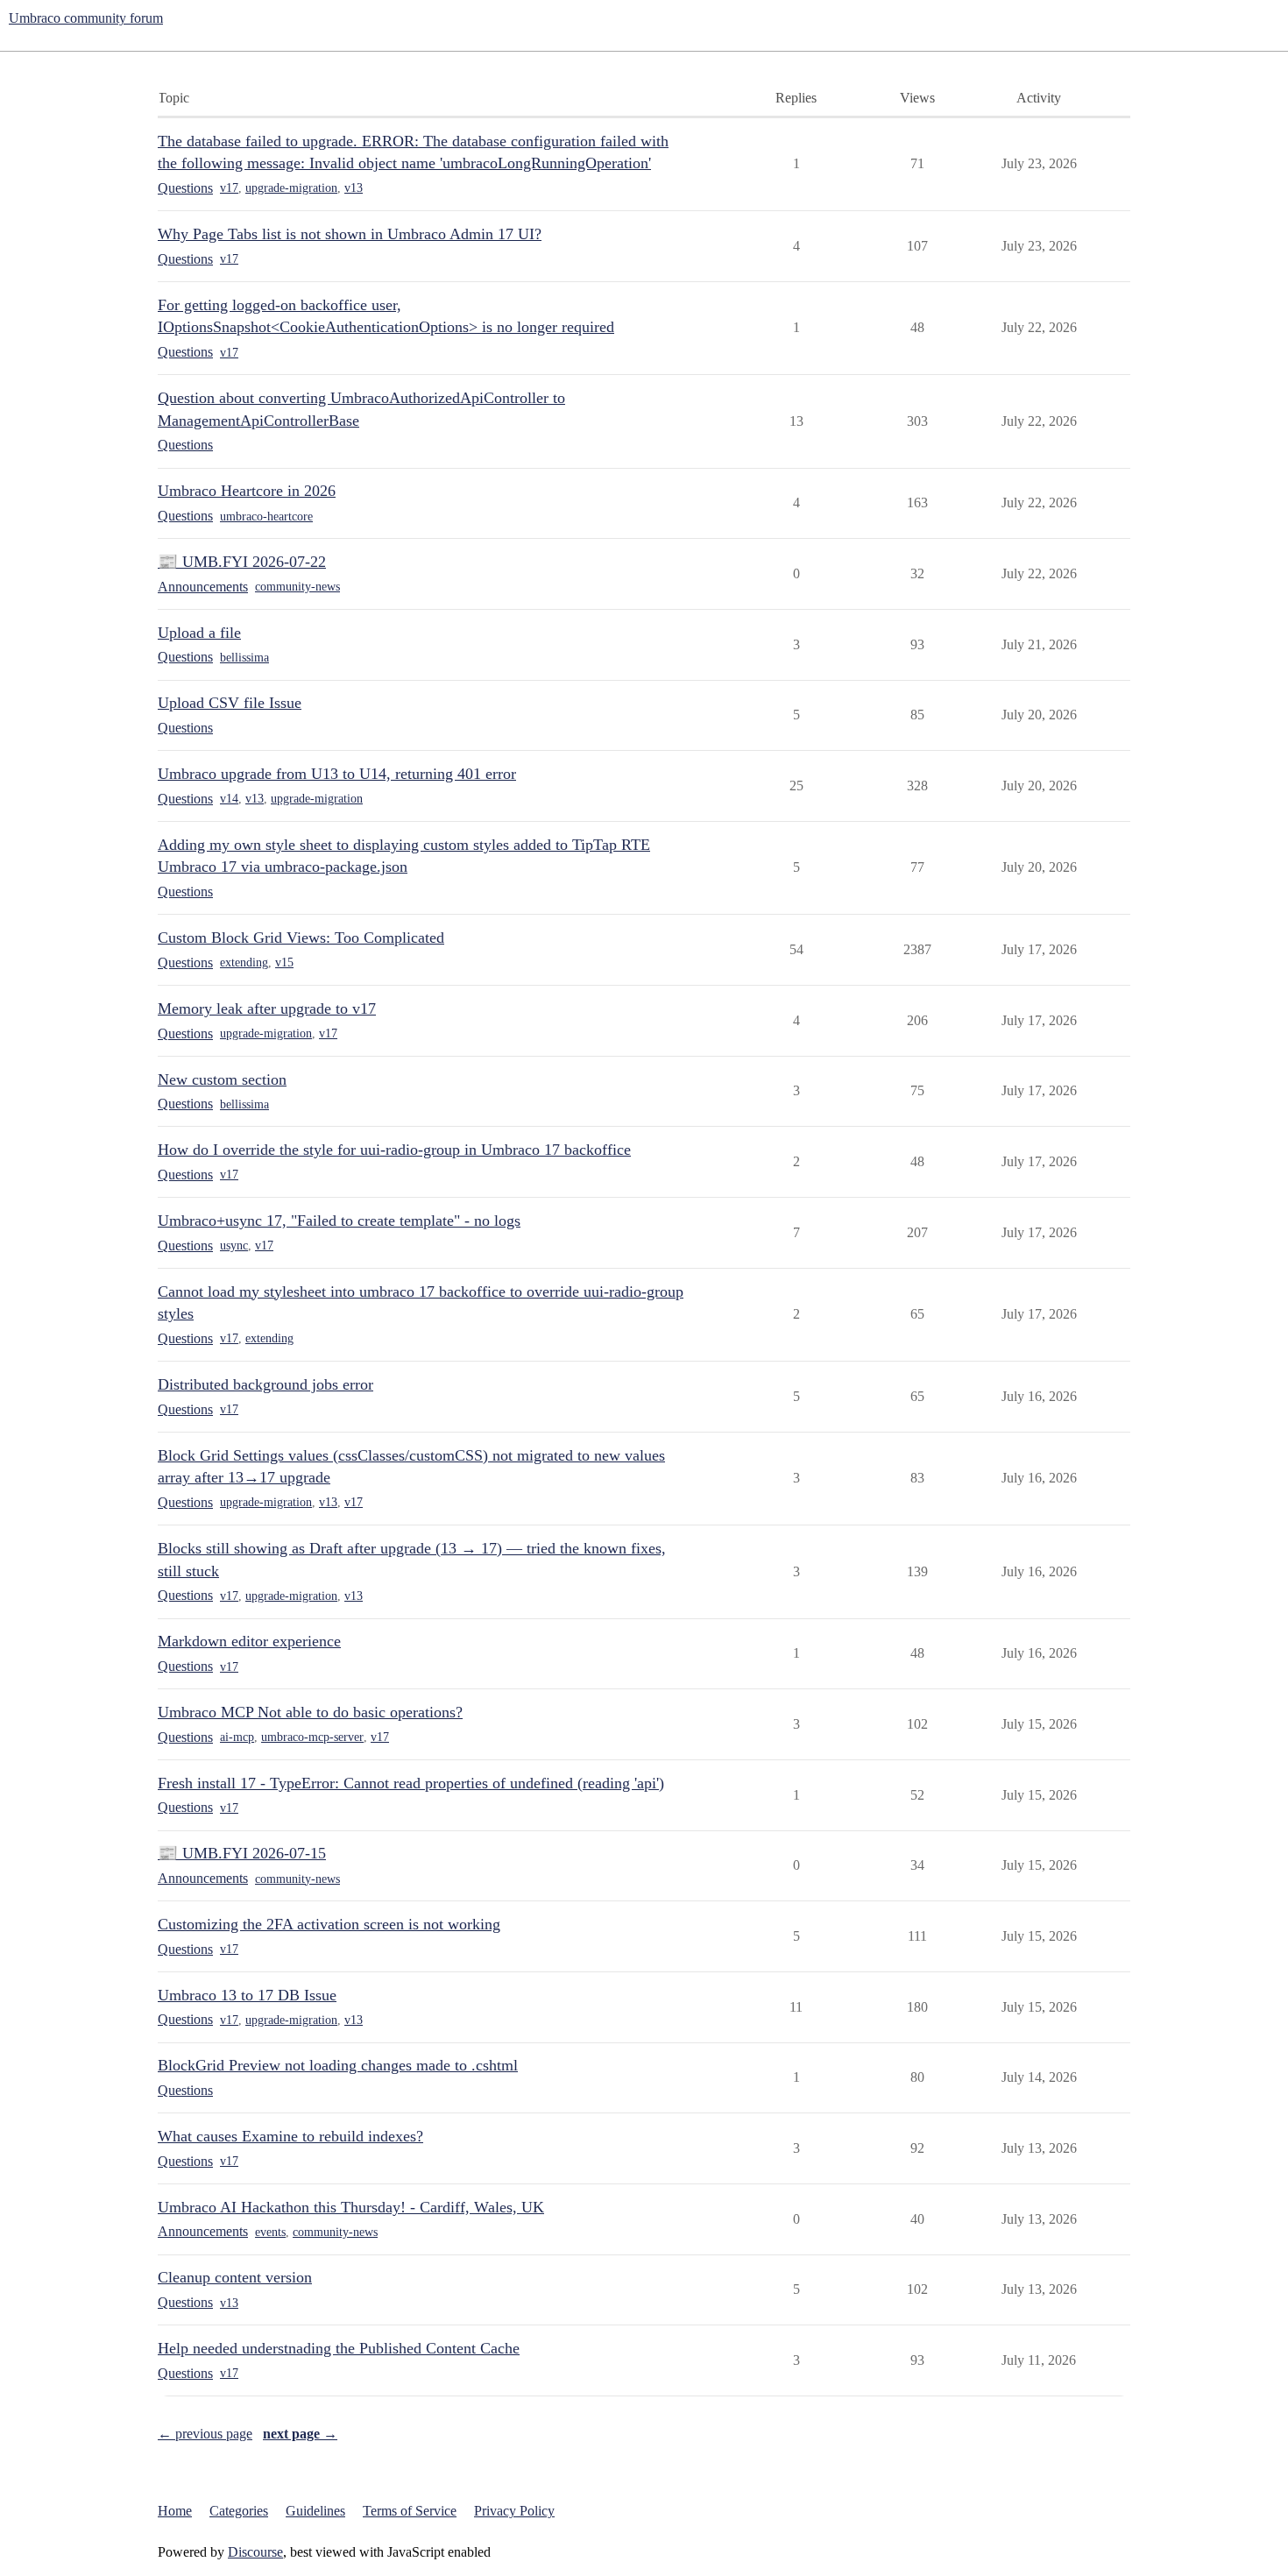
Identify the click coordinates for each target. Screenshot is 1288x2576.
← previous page (205, 2434)
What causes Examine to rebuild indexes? (290, 2136)
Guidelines (315, 2511)
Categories (239, 2511)
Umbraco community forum (86, 18)
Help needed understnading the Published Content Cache (339, 2348)
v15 (284, 962)
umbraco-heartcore (266, 517)
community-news (297, 587)
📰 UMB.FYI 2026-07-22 (242, 562)
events (270, 2232)
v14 (229, 799)
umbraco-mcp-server (312, 1737)
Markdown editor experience (249, 1641)
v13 (354, 188)
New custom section (222, 1079)
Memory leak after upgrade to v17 (267, 1008)
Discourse (255, 2552)
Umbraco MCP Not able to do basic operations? (310, 1712)
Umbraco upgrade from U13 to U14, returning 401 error (337, 774)
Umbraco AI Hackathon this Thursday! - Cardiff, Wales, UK (351, 2207)
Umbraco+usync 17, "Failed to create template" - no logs (339, 1221)
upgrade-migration (291, 188)
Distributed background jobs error (265, 1384)
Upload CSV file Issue (230, 703)
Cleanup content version (235, 2277)
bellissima (244, 658)
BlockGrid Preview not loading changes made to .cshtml (338, 2065)
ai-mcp (237, 1737)
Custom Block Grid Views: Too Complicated (301, 938)
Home (175, 2511)
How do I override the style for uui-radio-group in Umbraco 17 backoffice (394, 1150)
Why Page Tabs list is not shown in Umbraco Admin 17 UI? (350, 234)
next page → (300, 2434)
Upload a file (199, 633)
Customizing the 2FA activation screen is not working (329, 1924)
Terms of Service (410, 2511)
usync (234, 1246)
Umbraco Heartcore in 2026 (247, 491)
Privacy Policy (514, 2511)
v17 (229, 188)
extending (244, 962)
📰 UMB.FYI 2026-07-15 (242, 1853)
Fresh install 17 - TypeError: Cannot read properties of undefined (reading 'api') (411, 1783)
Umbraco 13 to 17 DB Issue (247, 1995)
